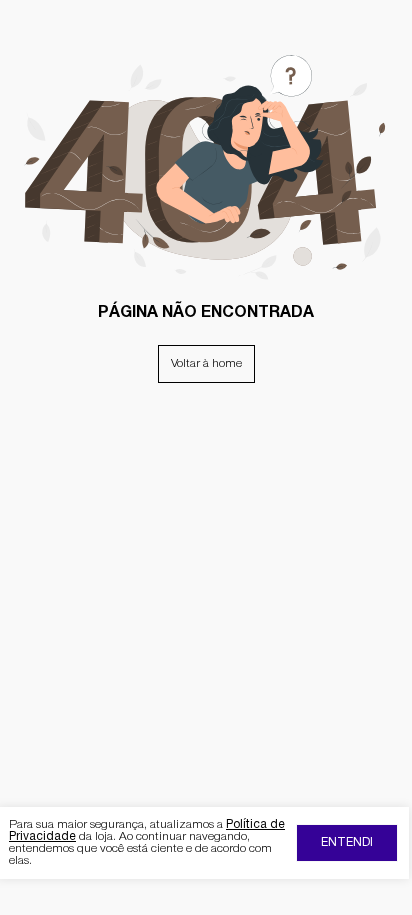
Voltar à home (206, 363)
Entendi (347, 842)
